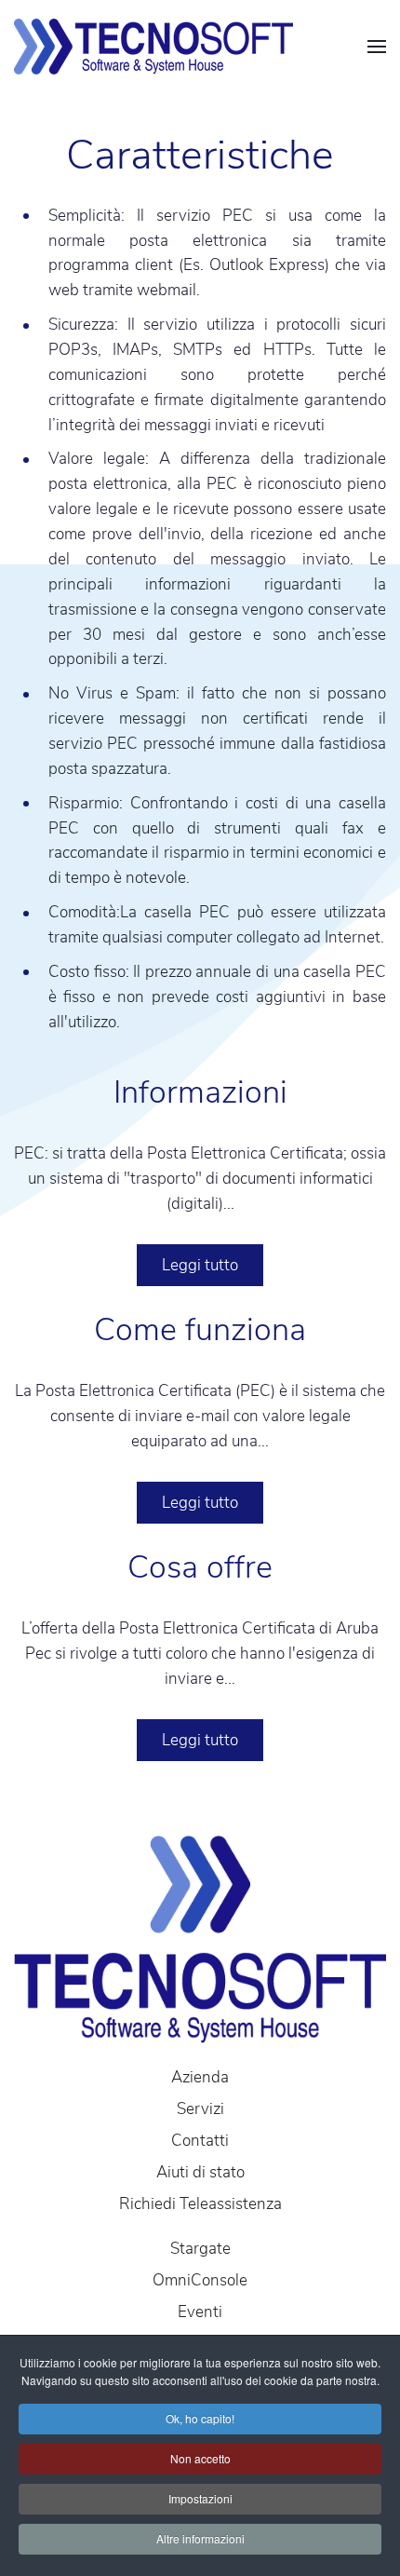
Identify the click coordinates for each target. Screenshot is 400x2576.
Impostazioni (200, 2498)
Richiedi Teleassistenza (200, 2204)
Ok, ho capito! (200, 2418)
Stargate (200, 2249)
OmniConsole (200, 2280)
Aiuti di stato (200, 2172)
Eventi (200, 2312)
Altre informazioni (200, 2538)
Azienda (200, 2077)
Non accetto (200, 2458)
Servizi (200, 2109)
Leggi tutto (200, 1265)
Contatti (200, 2141)
